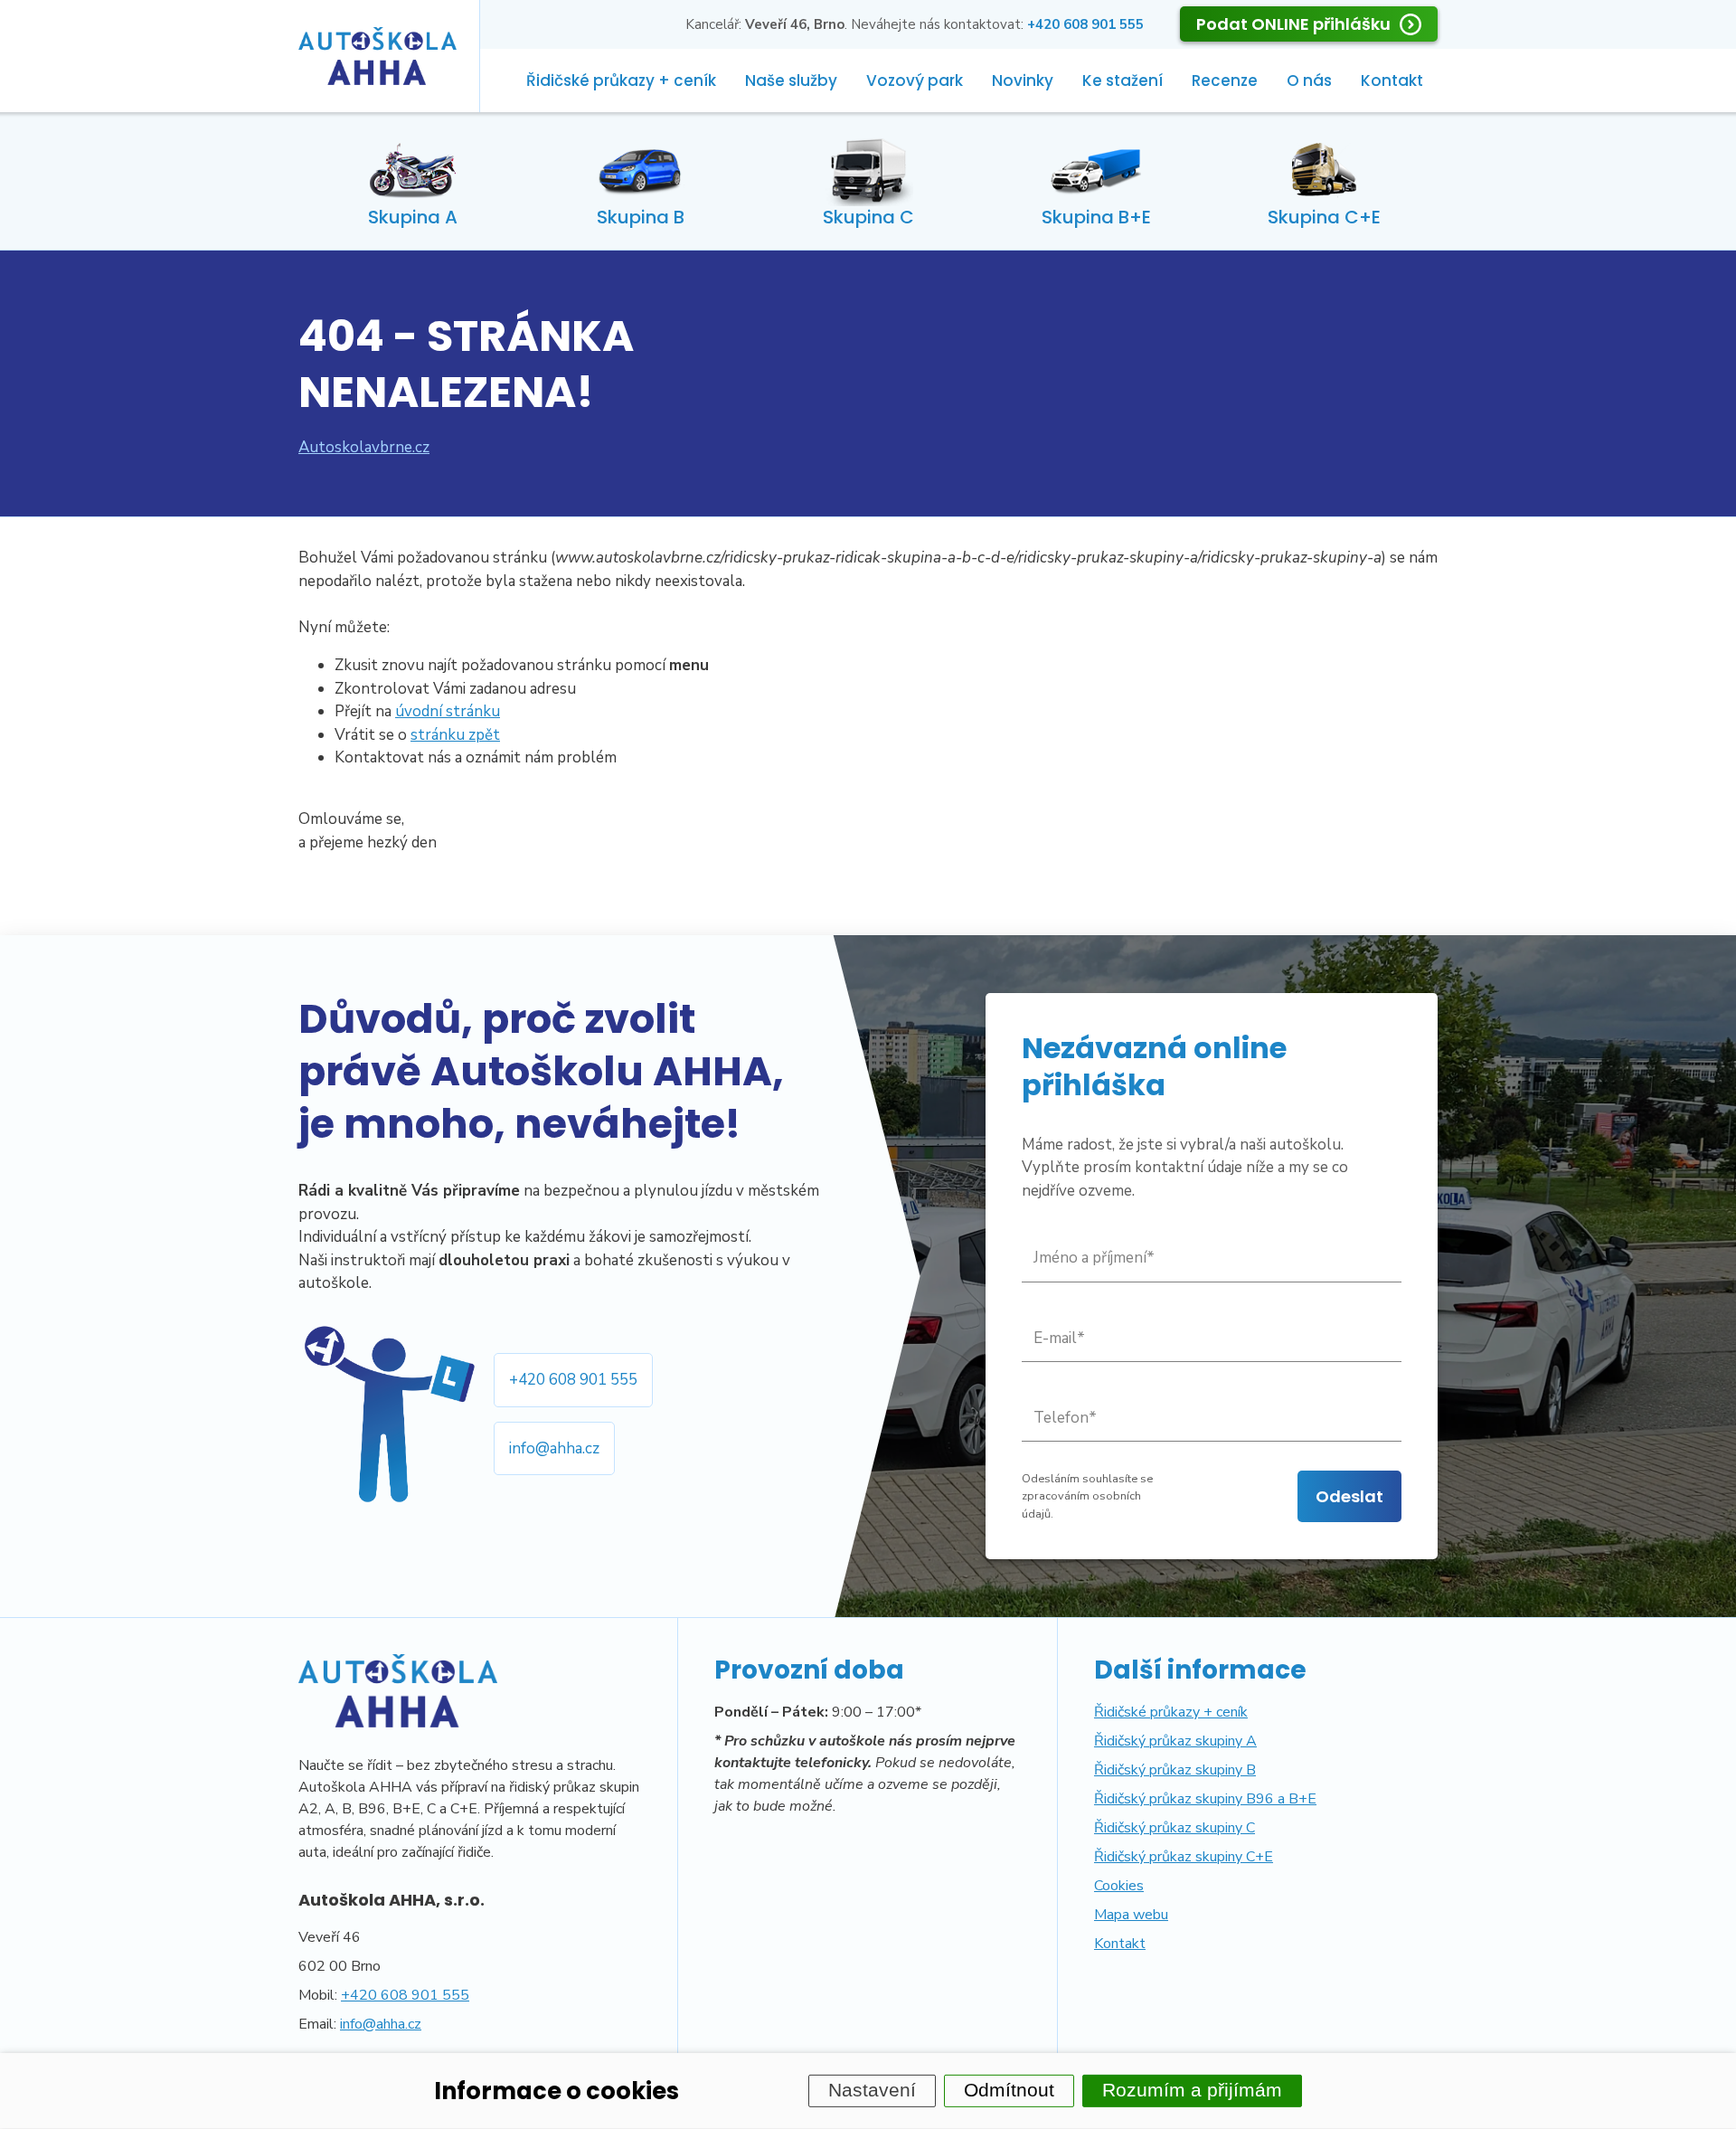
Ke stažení (1123, 80)
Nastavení (872, 2090)
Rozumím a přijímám (1192, 2090)
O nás (1309, 80)
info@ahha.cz (554, 1448)
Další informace (1200, 1670)
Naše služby (791, 80)
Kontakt (1392, 80)
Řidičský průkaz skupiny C (1175, 1828)
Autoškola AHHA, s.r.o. (392, 1900)
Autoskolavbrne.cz (364, 447)
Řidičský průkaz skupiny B (1175, 1770)
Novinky (1023, 80)
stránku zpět (455, 735)
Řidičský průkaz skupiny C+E (1184, 1857)
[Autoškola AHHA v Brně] (377, 56)
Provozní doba (809, 1670)
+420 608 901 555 (573, 1380)
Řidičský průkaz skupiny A (1175, 1741)
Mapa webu (1131, 1915)
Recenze (1225, 80)
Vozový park (915, 80)
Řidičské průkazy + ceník (621, 80)
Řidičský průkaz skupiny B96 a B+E (1205, 1799)
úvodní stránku (448, 711)
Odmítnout (1009, 2090)
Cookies (1119, 1886)
